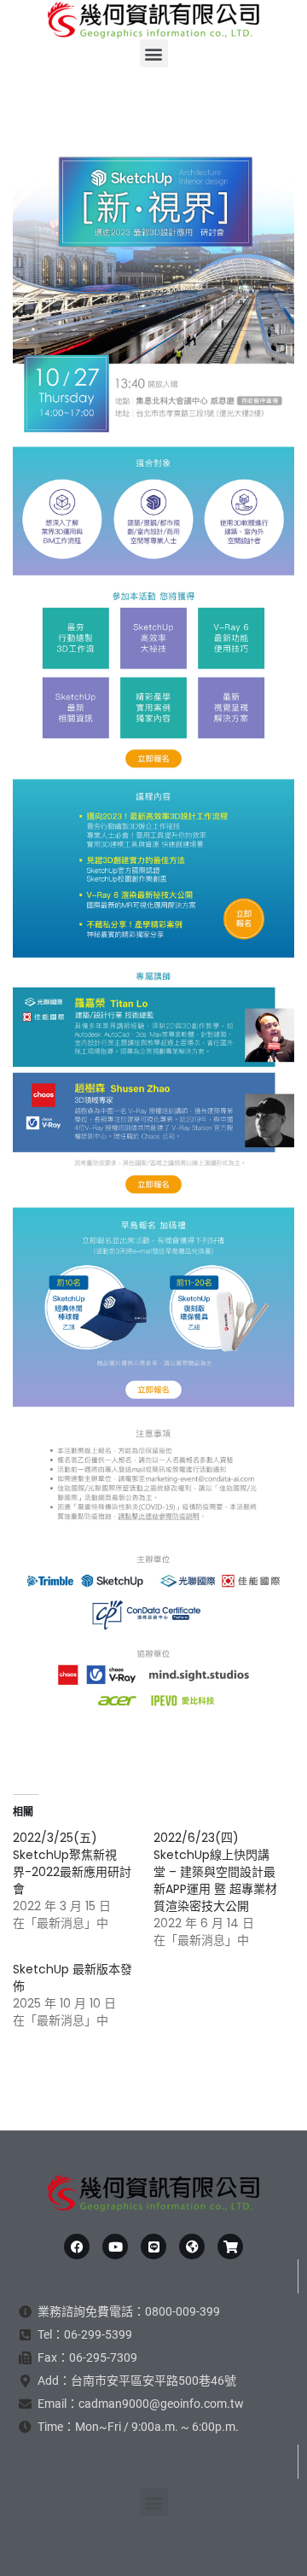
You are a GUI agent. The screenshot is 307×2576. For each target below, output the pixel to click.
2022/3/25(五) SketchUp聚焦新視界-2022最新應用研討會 (72, 1863)
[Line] (153, 2247)
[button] (154, 53)
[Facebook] (77, 2247)
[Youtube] (115, 2247)
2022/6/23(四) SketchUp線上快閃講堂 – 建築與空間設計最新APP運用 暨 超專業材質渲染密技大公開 (215, 1872)
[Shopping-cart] (230, 2247)
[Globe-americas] (192, 2247)
